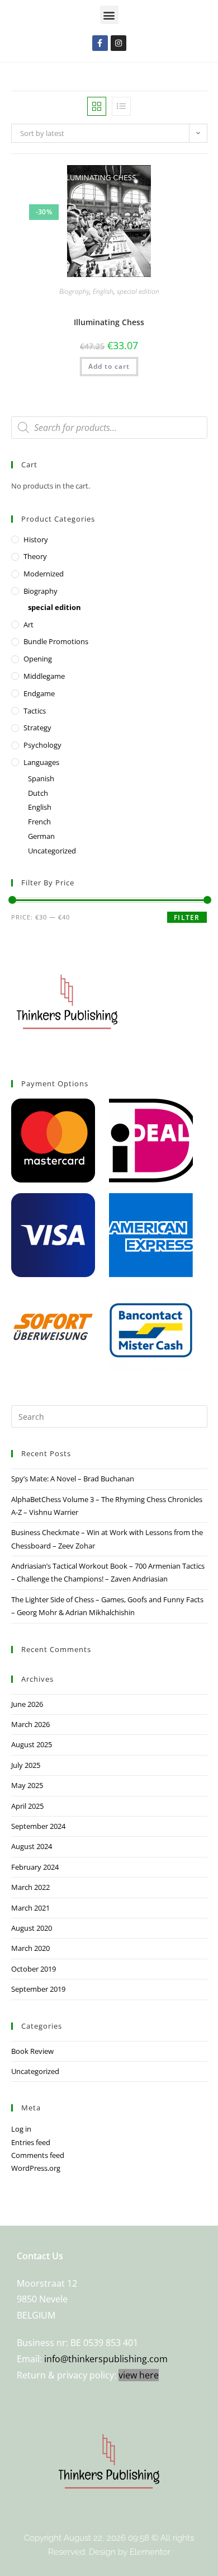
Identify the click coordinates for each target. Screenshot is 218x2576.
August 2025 (32, 1744)
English (103, 291)
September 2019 (38, 1989)
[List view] (121, 106)
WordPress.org (36, 2168)
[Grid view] (97, 106)
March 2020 (30, 1948)
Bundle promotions (56, 641)
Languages (41, 762)
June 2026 (27, 1704)
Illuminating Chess (109, 322)
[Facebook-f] (100, 43)
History (36, 539)
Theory (35, 556)
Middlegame (44, 676)
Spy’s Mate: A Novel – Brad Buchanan (73, 1479)
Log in (21, 2129)
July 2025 (26, 1765)
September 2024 (38, 1826)
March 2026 (30, 1724)
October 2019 (34, 1969)
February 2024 (35, 1867)
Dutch (38, 793)
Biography (74, 291)
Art (29, 625)
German (41, 836)
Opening (38, 659)
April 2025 (27, 1806)
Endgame (39, 693)
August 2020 (32, 1928)
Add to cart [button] (109, 366)
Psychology (42, 745)
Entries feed (31, 2142)
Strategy (37, 728)
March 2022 (30, 1887)
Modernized (44, 574)
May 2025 (27, 1785)
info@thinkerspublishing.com (106, 2359)
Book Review (32, 2051)
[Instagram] (119, 43)
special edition (138, 291)
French (39, 822)
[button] (109, 15)
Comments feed (38, 2155)
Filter (187, 918)
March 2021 (30, 1908)
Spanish (41, 778)
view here (139, 2375)
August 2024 (32, 1846)
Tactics (35, 711)
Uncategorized (52, 851)
